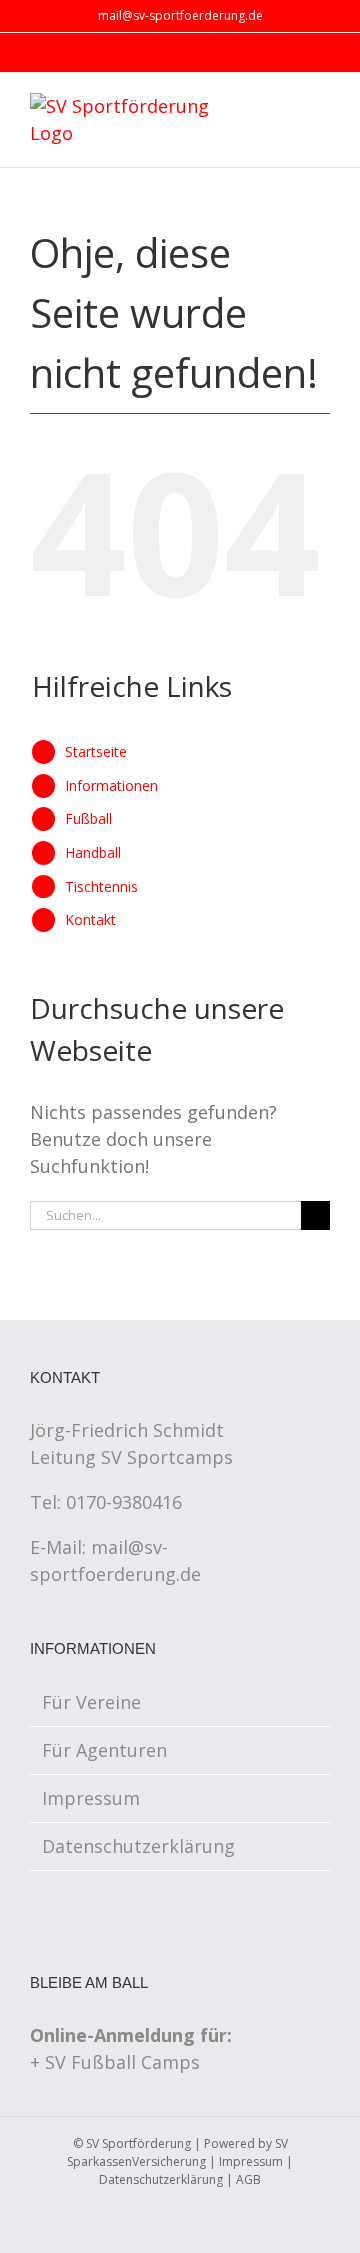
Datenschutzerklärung (138, 1846)
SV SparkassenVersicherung (177, 2152)
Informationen (111, 785)
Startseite (96, 751)
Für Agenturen (104, 1750)
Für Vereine (91, 1702)
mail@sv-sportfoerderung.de (180, 15)
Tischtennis (101, 886)
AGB (248, 2179)
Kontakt (90, 919)
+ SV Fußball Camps (115, 2062)
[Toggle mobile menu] (322, 107)
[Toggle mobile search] (286, 107)
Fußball (88, 818)
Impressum (91, 1798)
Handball (93, 852)
